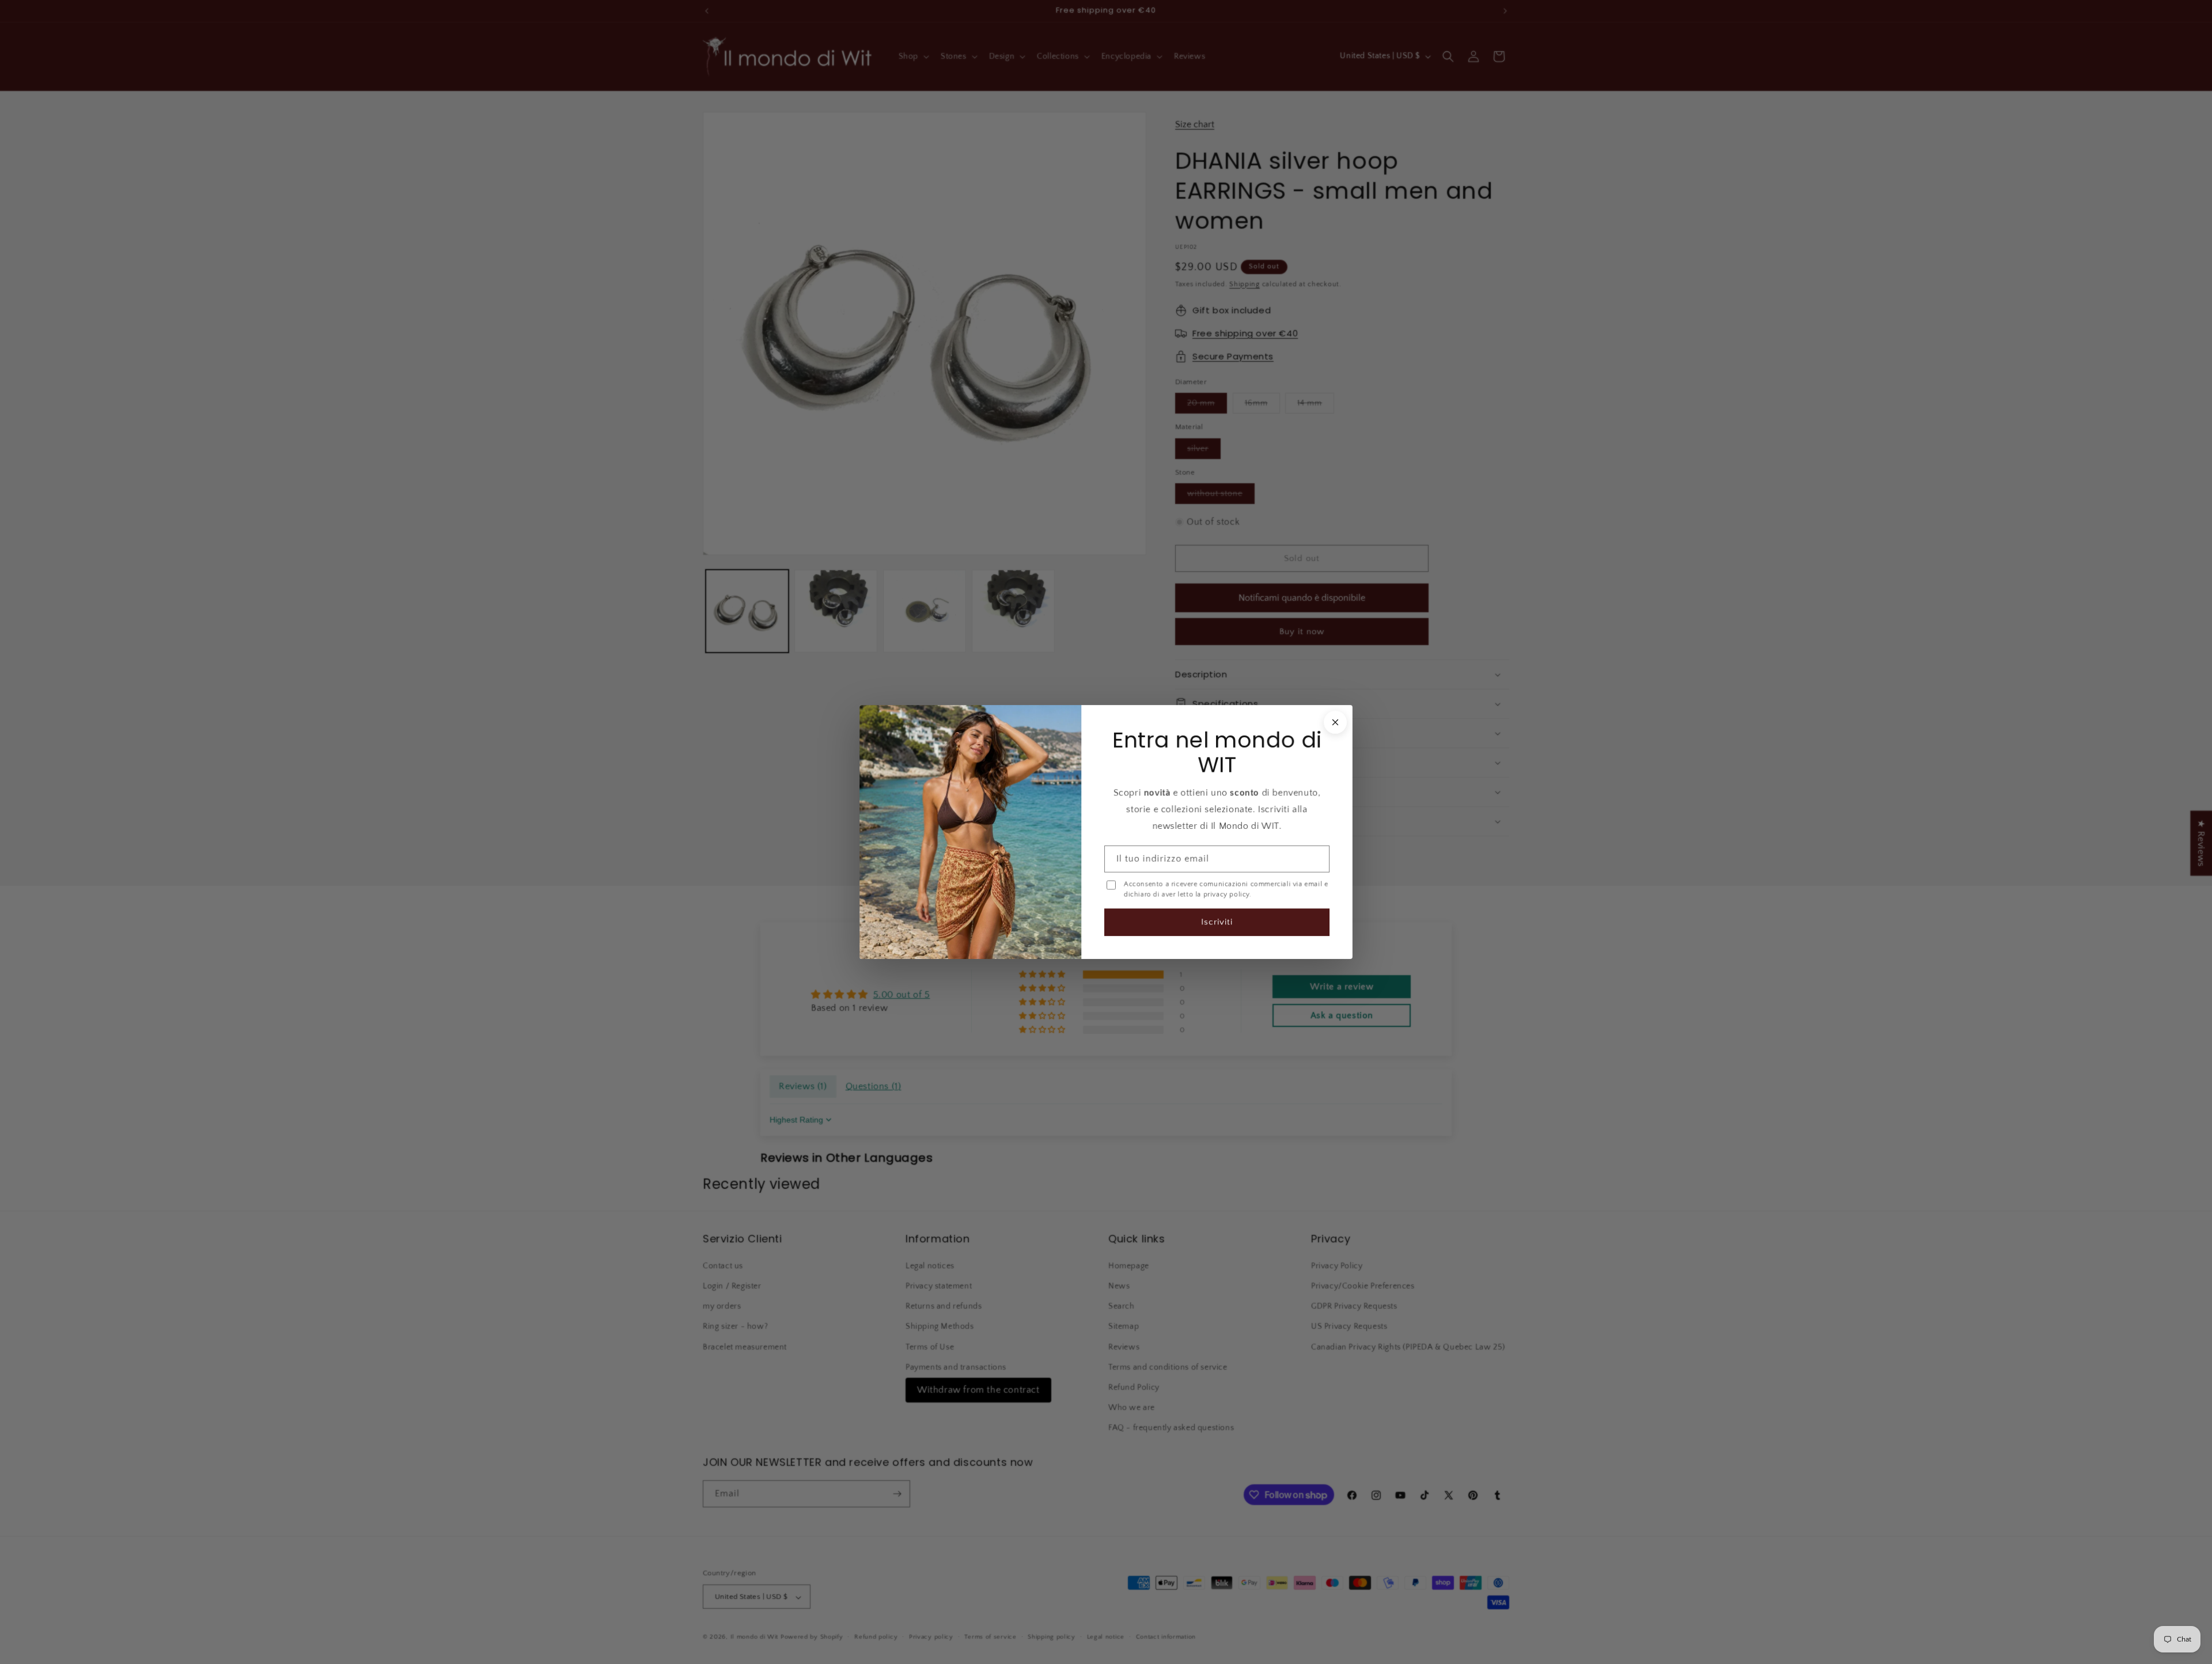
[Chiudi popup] (1335, 722)
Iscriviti (1217, 922)
